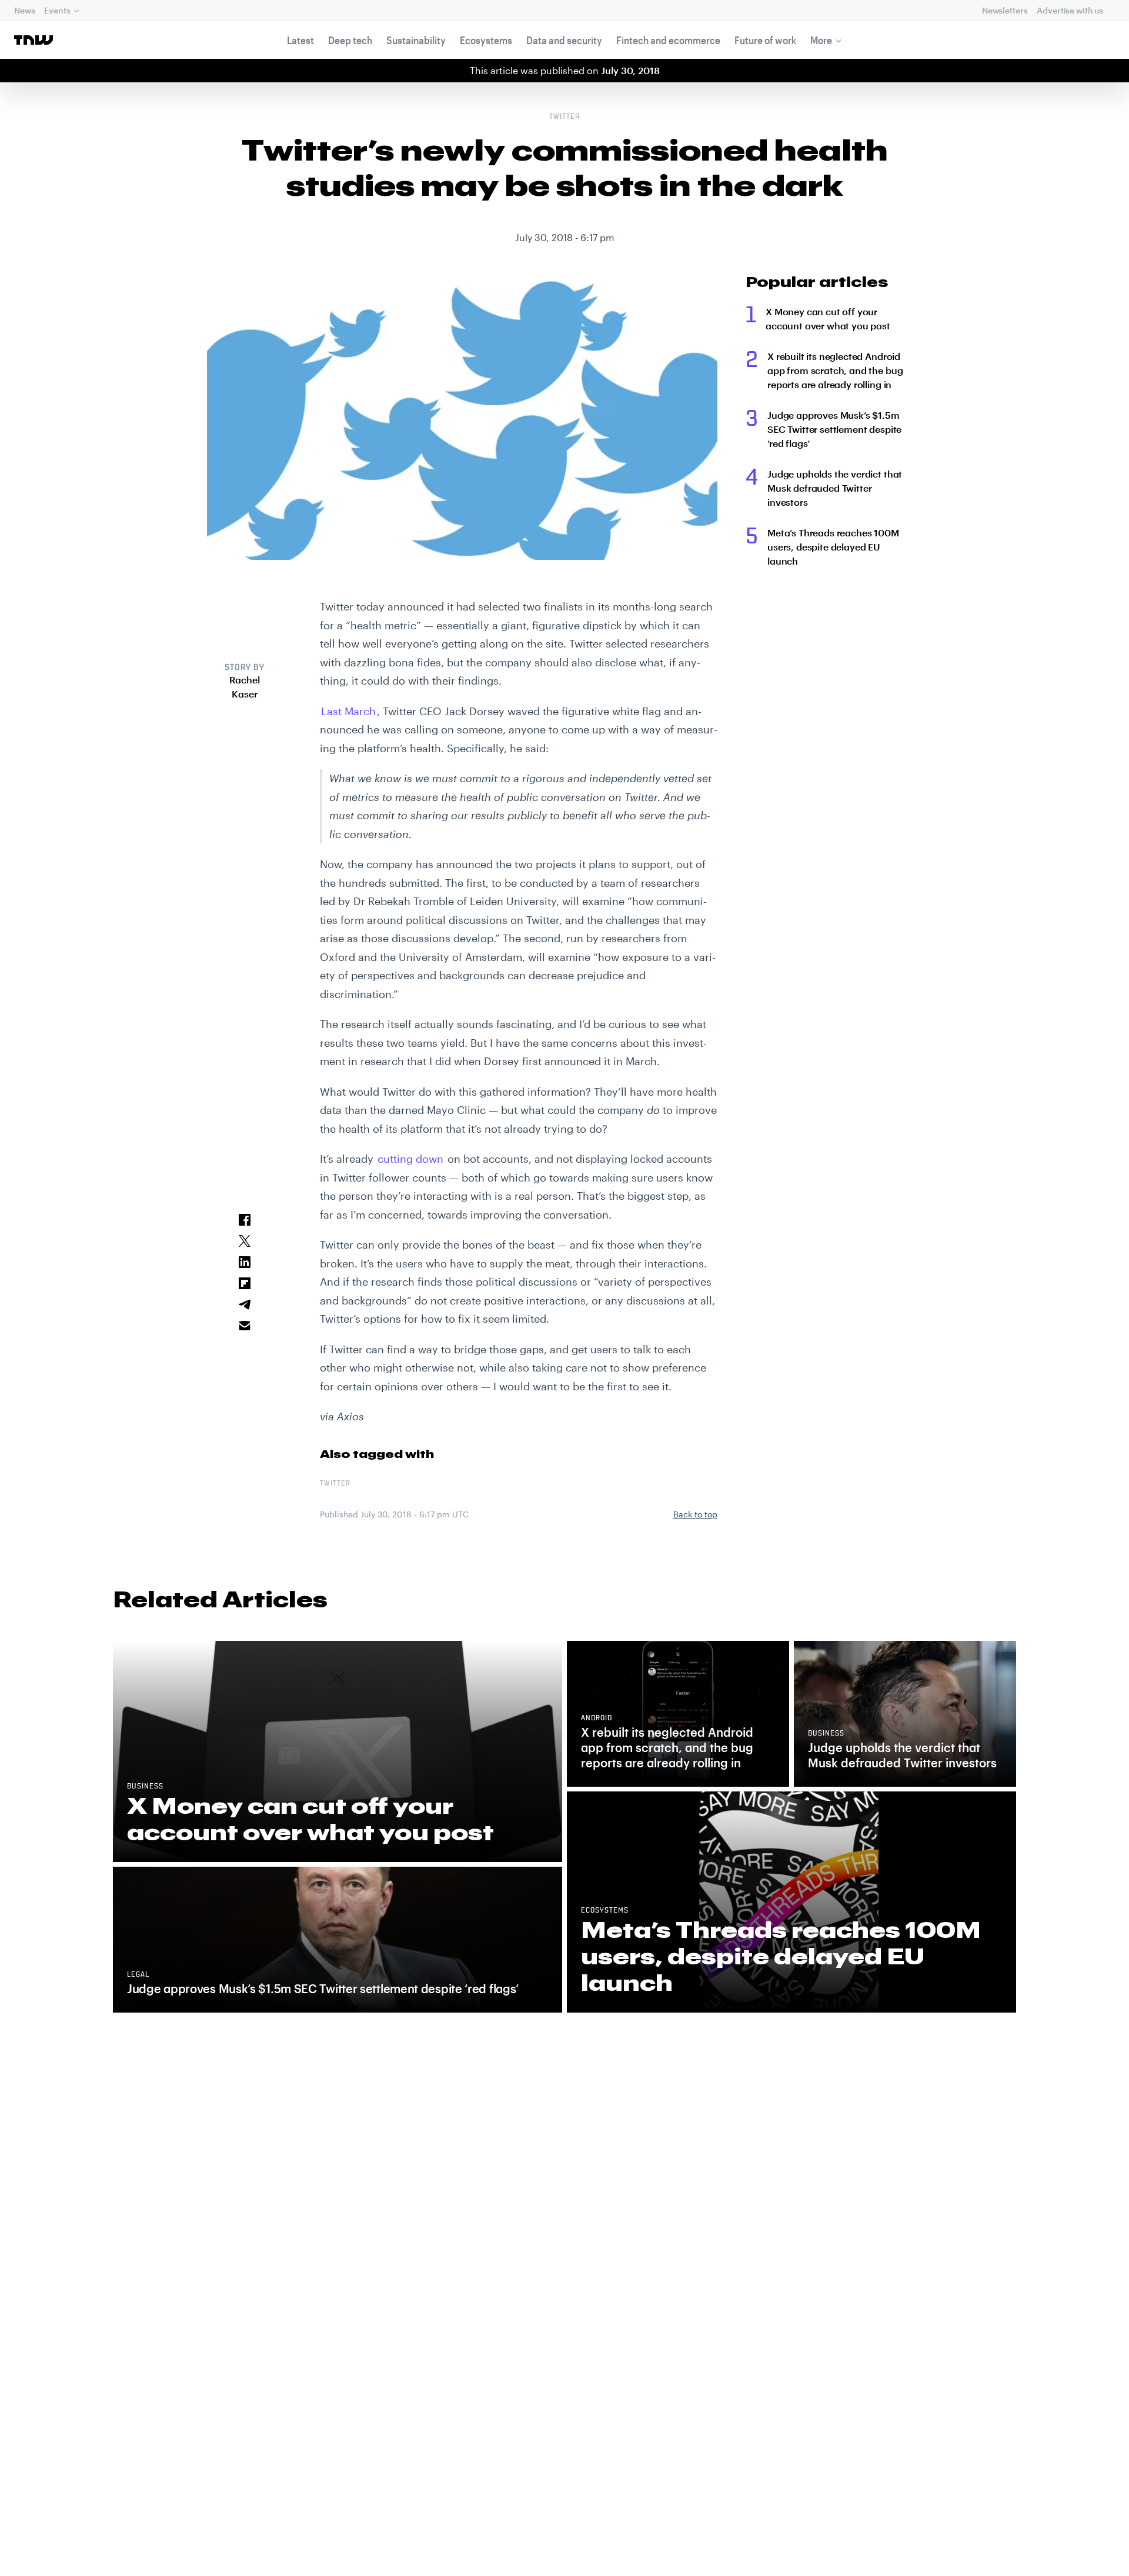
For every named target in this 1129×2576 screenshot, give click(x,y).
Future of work (765, 40)
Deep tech (350, 40)
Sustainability (416, 40)
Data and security (564, 40)
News (24, 10)
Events (57, 10)
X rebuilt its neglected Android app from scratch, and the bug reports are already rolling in (835, 370)
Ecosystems (486, 40)
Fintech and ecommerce (668, 40)
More (821, 40)
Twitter (564, 117)
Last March (348, 711)
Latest (300, 40)
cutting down (410, 1159)
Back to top (695, 1514)
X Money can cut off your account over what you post (828, 318)
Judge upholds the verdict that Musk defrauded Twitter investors (835, 488)
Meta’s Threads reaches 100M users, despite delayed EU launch (833, 547)
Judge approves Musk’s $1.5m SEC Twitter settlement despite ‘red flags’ (834, 429)
